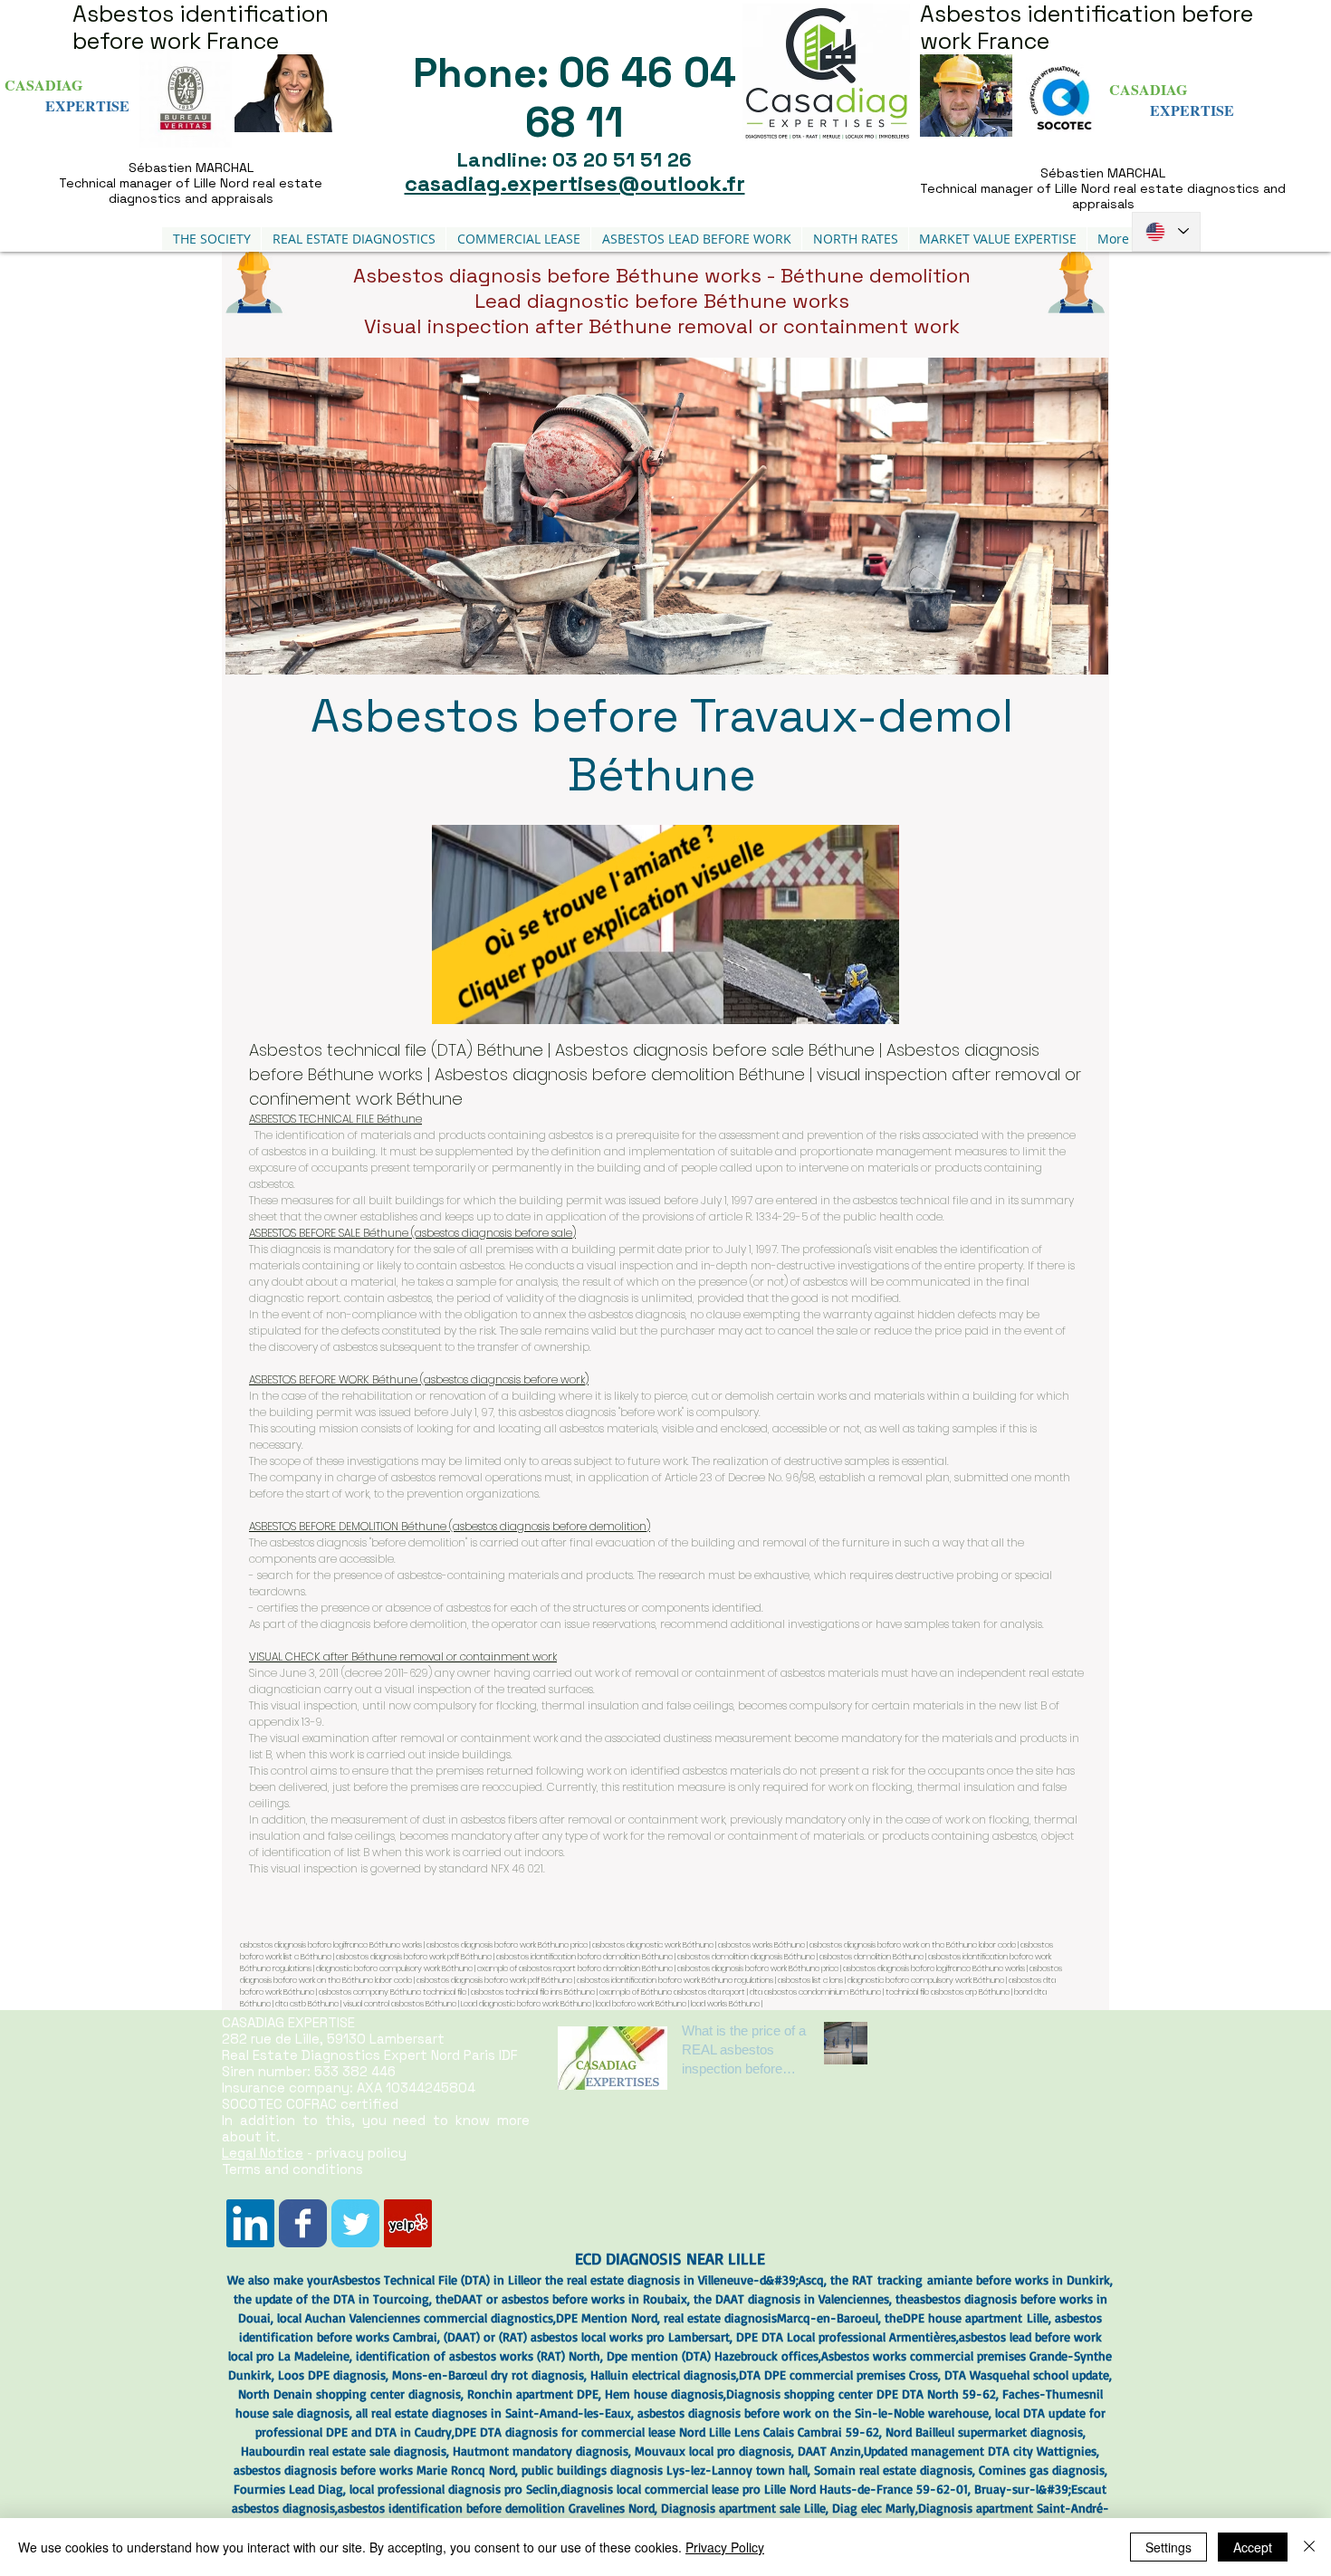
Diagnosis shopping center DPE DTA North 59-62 (861, 2394)
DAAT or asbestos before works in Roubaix (570, 2298)
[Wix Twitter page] (355, 2223)
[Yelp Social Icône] (408, 2223)
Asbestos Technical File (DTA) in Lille (431, 2279)
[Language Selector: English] (1166, 232)
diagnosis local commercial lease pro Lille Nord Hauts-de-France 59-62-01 (764, 2489)
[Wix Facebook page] (303, 2223)
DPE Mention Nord (607, 2317)
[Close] (1309, 2547)
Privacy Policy (725, 2547)
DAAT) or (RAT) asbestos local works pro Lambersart (589, 2337)
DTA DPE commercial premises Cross (838, 2375)
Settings (1168, 2547)
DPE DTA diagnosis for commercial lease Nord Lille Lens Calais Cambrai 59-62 (667, 2432)
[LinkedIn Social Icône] (250, 2223)
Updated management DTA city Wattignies (980, 2451)
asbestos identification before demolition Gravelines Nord (496, 2508)
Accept (1253, 2547)
